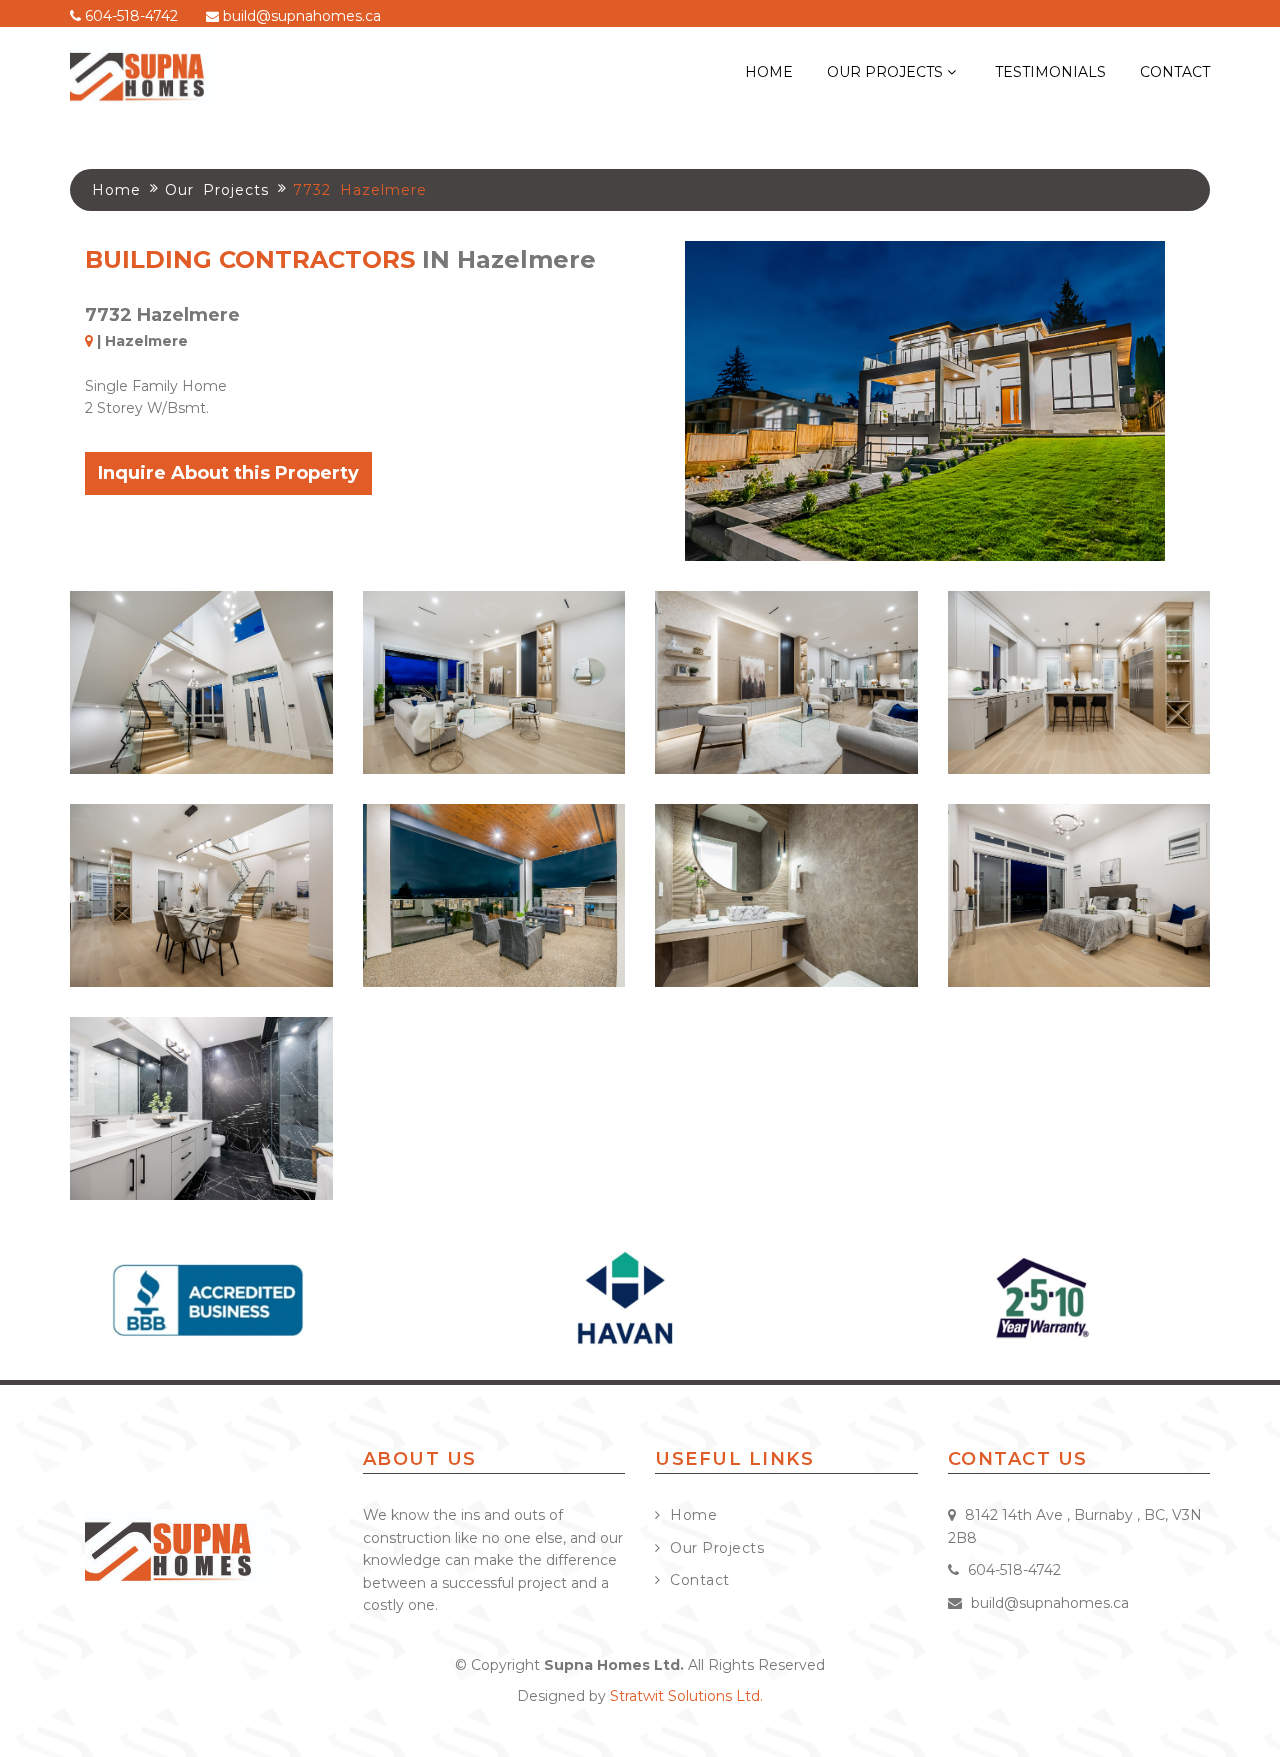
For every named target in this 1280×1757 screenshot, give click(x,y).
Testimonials (1050, 72)
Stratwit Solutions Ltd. (686, 1696)
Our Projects (887, 72)
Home (769, 72)
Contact (1175, 72)
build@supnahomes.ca (300, 16)
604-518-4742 (129, 16)
